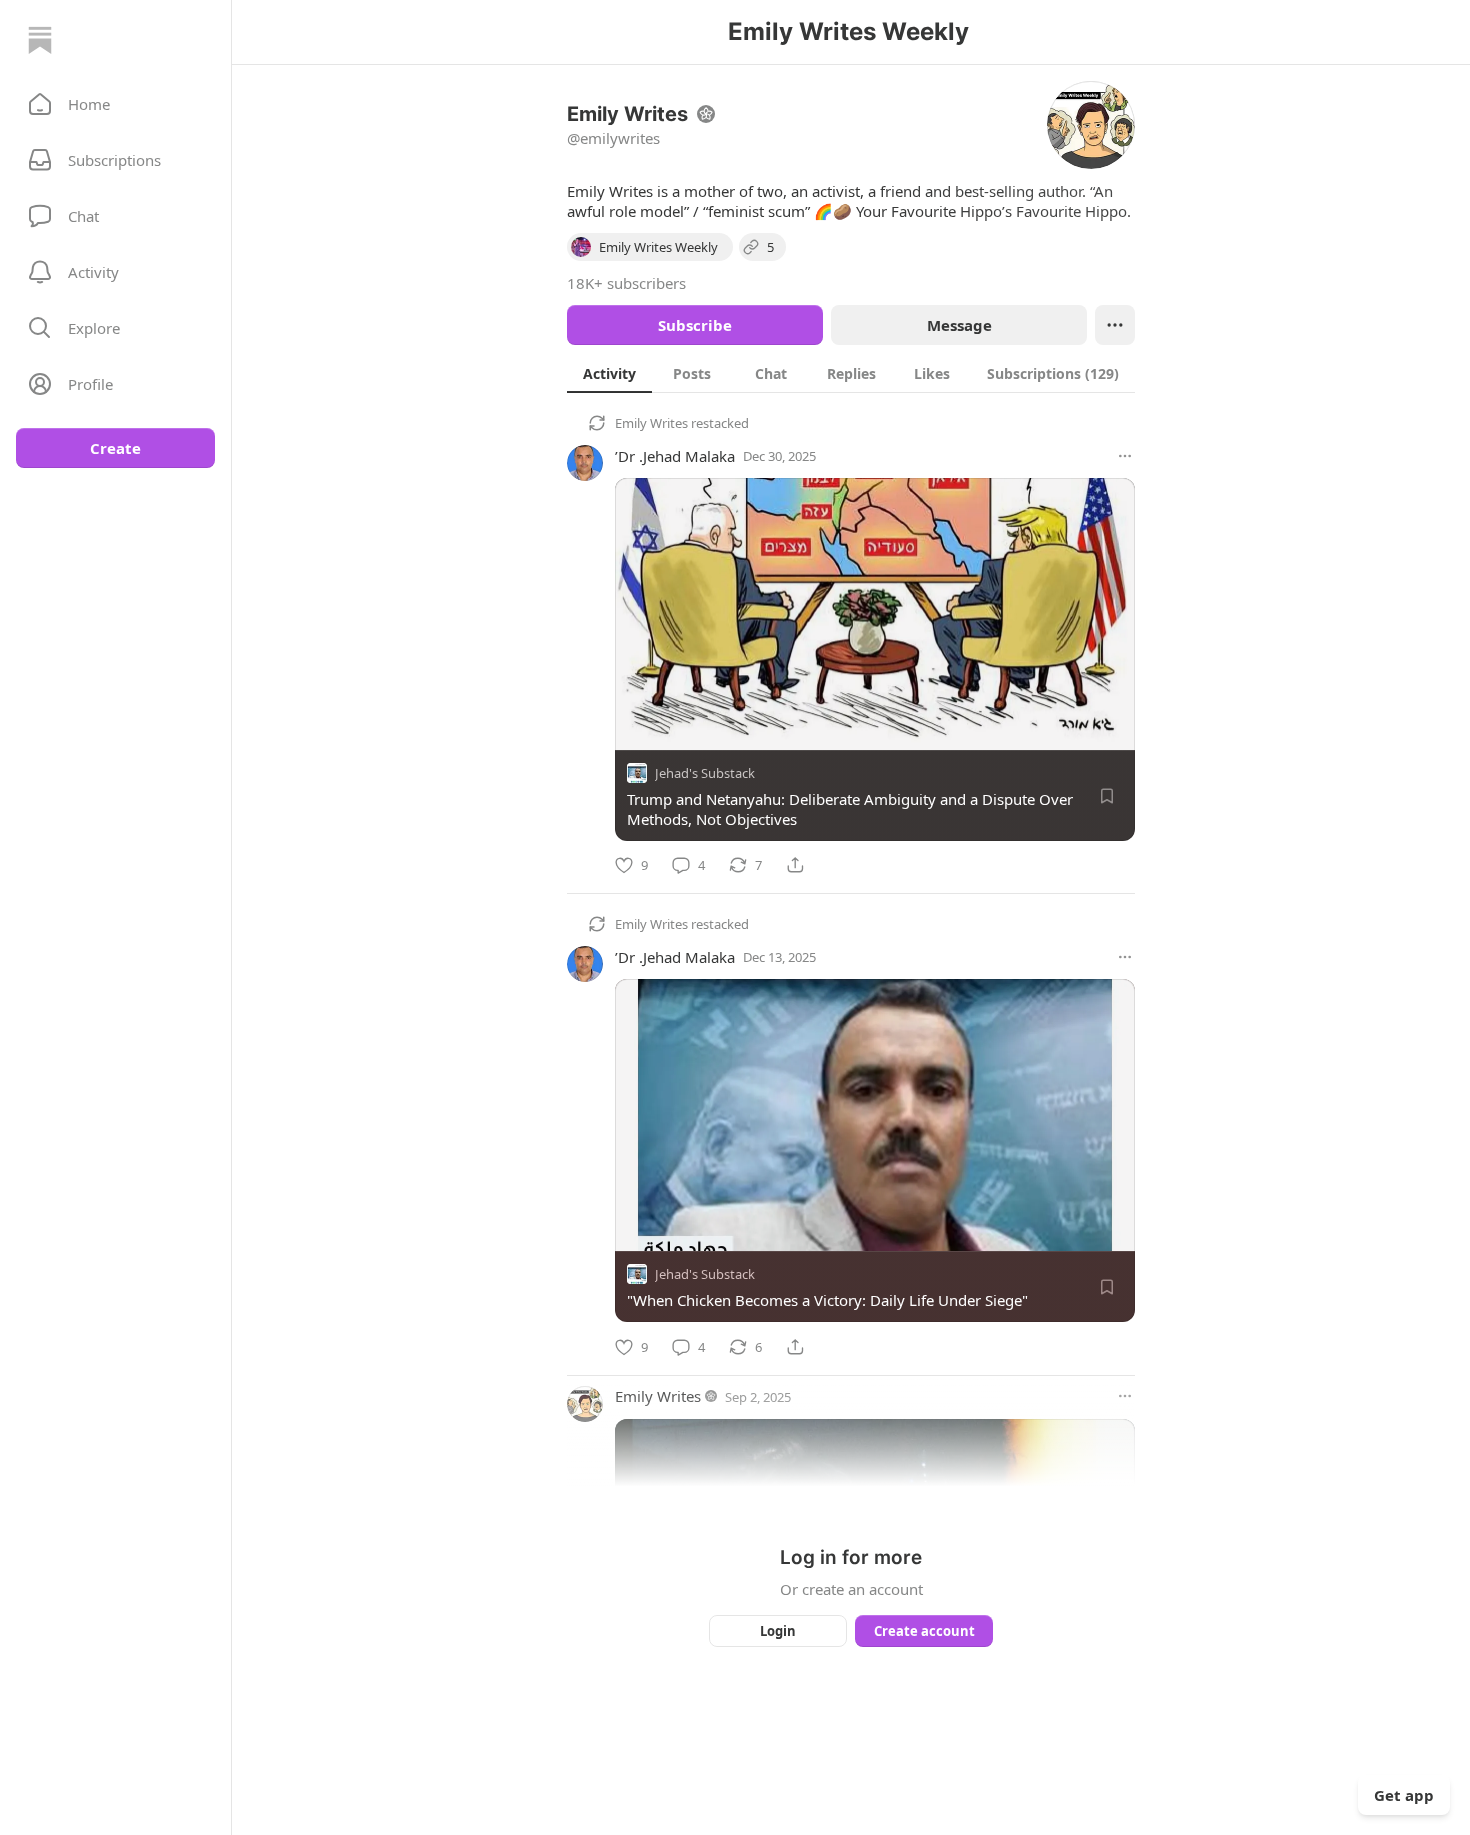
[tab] (609, 373)
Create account (924, 1631)
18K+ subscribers (626, 283)
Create (115, 448)
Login (778, 1631)
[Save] (1107, 796)
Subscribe (695, 325)
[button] (115, 104)
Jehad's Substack (705, 773)
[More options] (1125, 456)
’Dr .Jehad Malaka (675, 456)
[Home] (40, 40)
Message (959, 325)
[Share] (795, 865)
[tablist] (851, 373)
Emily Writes (651, 423)
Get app (1404, 1795)
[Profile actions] (1115, 325)
